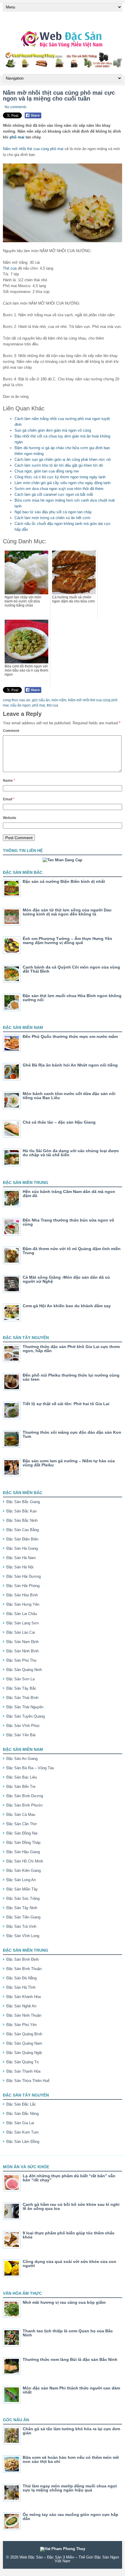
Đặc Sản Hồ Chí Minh (25, 1861)
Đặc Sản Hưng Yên (23, 1604)
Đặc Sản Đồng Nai (22, 1833)
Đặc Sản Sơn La (20, 1679)
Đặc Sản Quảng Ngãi (24, 2053)
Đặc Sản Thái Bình (22, 1698)
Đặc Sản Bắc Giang (23, 1502)
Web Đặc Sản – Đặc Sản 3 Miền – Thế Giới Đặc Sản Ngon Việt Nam (69, 2559)
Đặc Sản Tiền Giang (23, 1917)
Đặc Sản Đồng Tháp (23, 1843)
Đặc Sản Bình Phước (25, 1805)
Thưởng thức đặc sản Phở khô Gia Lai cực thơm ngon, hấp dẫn (71, 1349)
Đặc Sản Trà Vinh (21, 1926)
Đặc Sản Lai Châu (22, 1614)
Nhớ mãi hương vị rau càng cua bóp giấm (64, 2302)
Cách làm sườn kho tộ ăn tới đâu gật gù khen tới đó (59, 465)
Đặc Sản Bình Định (23, 1959)
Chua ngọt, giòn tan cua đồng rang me (47, 471)
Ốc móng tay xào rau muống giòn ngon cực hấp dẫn (70, 2517)
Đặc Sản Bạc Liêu (22, 1777)
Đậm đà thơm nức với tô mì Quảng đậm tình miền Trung (72, 1251)
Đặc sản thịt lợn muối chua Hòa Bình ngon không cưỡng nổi (72, 998)
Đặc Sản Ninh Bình (23, 1651)
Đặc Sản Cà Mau (21, 1815)
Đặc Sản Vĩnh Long (23, 1936)
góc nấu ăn (41, 700)
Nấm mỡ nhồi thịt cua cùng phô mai (33, 149)
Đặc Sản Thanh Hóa (23, 2071)
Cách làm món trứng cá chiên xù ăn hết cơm (52, 518)
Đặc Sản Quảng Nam (24, 2043)
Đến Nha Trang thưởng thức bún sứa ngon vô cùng (68, 1222)
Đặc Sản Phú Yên (22, 2025)
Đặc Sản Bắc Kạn (22, 1511)
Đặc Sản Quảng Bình (24, 2034)
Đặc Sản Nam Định (23, 1642)
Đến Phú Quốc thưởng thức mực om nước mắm (70, 1036)
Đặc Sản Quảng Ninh (24, 1670)
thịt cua (52, 705)
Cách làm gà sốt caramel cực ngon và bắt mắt (54, 494)
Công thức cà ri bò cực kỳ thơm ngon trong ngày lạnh (60, 477)
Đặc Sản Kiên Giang (24, 1871)
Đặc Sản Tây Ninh (22, 1908)
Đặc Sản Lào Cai (21, 1632)
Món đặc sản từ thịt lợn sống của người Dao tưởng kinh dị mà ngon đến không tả (67, 912)
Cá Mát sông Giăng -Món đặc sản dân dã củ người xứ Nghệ (66, 1279)
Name (9, 781)
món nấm (59, 700)
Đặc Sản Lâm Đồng (23, 2142)
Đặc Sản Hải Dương (24, 1576)
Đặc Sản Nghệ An (21, 2006)
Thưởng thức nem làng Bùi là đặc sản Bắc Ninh (70, 2359)
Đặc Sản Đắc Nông (23, 2114)
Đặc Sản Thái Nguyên (25, 1707)
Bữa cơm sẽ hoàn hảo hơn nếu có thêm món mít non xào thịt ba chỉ (71, 2459)
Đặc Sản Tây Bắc (21, 1688)
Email (9, 799)
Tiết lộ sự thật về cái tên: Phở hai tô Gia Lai (66, 1404)
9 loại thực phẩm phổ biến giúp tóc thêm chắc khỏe (69, 2235)
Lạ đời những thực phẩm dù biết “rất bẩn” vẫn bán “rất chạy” (69, 2178)
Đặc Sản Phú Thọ (21, 1660)
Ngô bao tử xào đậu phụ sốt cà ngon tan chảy (53, 512)
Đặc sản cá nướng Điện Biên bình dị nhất (64, 881)
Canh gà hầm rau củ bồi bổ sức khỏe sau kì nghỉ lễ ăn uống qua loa (71, 2206)
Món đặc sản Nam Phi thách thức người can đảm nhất (71, 2390)
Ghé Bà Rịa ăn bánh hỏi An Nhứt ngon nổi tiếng (70, 1065)
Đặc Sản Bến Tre (21, 1787)
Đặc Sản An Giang (22, 1759)
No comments (16, 107)
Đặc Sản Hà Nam (21, 1558)
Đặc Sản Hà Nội (20, 1567)
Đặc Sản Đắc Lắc (21, 2104)
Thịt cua (10, 268)
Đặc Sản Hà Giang (22, 1548)
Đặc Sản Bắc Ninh (22, 1520)
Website (10, 818)
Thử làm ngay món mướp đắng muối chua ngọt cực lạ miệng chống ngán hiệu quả (70, 2488)
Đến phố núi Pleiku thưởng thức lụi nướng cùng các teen (71, 1377)
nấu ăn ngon (20, 705)
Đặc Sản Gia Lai (20, 2123)
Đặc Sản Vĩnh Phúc (23, 1726)
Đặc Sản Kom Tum (23, 2132)
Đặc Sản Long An (21, 1880)
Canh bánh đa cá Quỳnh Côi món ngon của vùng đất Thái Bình (71, 969)
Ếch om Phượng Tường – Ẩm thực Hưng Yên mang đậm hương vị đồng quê (67, 941)
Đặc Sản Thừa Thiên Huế (28, 2081)
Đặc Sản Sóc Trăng (23, 1898)
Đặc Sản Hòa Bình (22, 1595)
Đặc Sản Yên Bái (21, 1735)
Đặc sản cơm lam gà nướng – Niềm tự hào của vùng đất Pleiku (69, 1463)
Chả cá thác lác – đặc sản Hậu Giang (59, 1122)
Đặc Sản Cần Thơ (22, 1824)
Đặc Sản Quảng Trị (23, 2062)
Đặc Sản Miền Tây (22, 1889)
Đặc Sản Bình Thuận (24, 1969)
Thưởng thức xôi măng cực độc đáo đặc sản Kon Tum (72, 1434)
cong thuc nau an (17, 700)
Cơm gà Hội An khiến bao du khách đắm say (67, 1306)
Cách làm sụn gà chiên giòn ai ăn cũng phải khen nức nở (63, 460)
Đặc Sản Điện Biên (22, 1539)
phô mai (17, 137)
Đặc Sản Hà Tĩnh (21, 1987)
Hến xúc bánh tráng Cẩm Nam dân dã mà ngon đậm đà (69, 1194)
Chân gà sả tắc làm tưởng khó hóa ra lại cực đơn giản (72, 2431)
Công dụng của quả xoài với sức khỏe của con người (69, 2264)
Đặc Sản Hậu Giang (23, 1852)
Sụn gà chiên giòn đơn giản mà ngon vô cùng (53, 430)
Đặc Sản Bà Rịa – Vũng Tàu (30, 1768)
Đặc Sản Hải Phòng (23, 1586)
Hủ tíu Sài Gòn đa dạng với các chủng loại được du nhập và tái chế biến (71, 1153)
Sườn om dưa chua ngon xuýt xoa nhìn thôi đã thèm (59, 489)
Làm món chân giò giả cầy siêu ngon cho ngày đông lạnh (63, 483)
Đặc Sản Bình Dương (25, 1796)
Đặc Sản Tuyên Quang (26, 1716)
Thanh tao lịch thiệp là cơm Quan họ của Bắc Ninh (68, 2333)
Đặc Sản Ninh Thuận (24, 2015)
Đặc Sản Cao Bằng (23, 1530)
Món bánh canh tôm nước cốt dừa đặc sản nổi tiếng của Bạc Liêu (69, 1096)
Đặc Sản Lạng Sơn (23, 1623)
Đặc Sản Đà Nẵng (22, 1978)
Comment (11, 731)
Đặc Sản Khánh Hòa (24, 1997)
